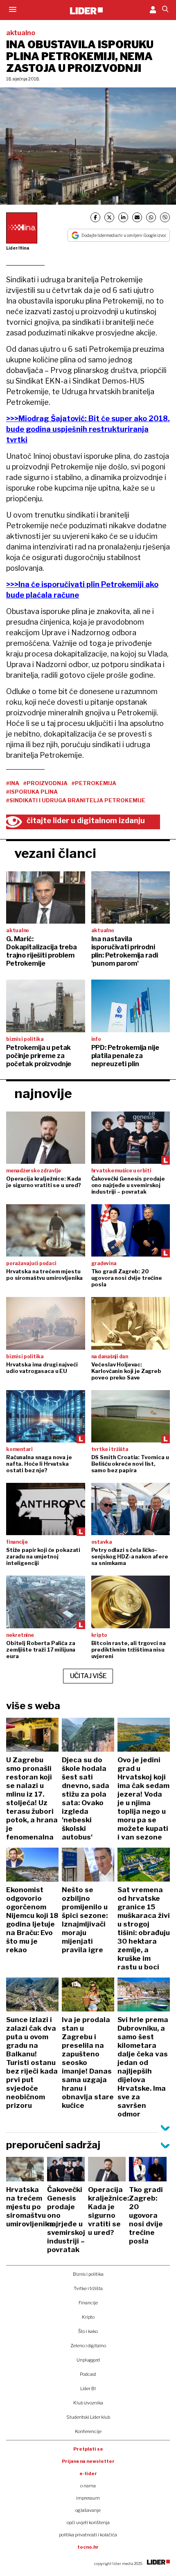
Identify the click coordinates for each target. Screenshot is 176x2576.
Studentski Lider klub (88, 2417)
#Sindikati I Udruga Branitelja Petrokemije (76, 800)
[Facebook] (95, 217)
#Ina (13, 783)
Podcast (88, 2374)
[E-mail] (137, 217)
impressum (88, 2498)
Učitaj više (88, 1676)
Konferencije (88, 2431)
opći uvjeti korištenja (88, 2522)
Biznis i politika (88, 2274)
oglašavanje (88, 2510)
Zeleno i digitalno (88, 2346)
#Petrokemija (94, 783)
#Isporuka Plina (32, 792)
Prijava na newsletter (88, 2461)
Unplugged (88, 2360)
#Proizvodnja (45, 783)
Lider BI (88, 2388)
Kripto (88, 2317)
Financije (88, 2303)
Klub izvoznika (88, 2403)
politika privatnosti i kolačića (88, 2535)
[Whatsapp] (151, 217)
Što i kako (88, 2331)
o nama (88, 2486)
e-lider (88, 2473)
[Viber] (165, 217)
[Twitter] (109, 217)
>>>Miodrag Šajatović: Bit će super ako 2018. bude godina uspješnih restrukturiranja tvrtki (88, 429)
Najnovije (43, 1093)
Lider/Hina (18, 248)
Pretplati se (88, 2449)
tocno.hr (88, 2547)
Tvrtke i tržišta (88, 2288)
